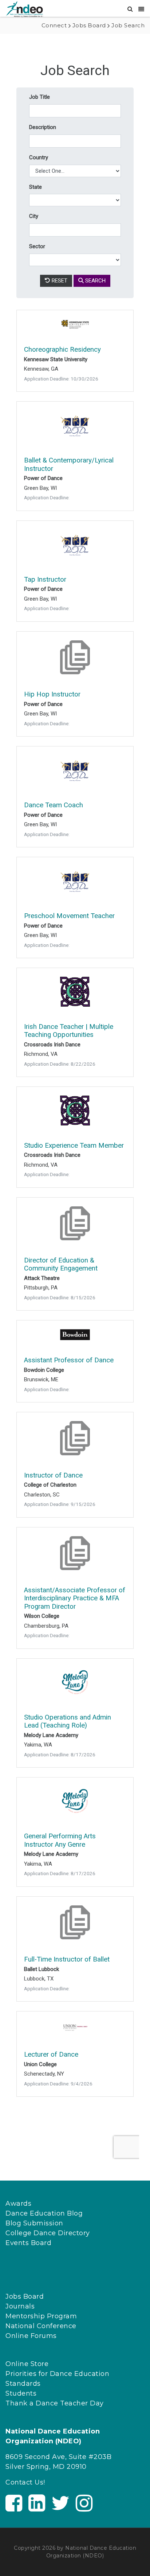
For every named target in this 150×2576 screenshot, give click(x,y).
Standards (23, 2384)
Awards (18, 2204)
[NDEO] (24, 9)
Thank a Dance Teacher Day (55, 2403)
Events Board (28, 2243)
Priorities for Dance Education (57, 2374)
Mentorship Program (41, 2316)
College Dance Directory (48, 2233)
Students (21, 2393)
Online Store (27, 2364)
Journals (20, 2306)
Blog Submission (34, 2223)
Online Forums (31, 2336)
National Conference (41, 2326)
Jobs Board (25, 2296)
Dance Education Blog (44, 2213)
